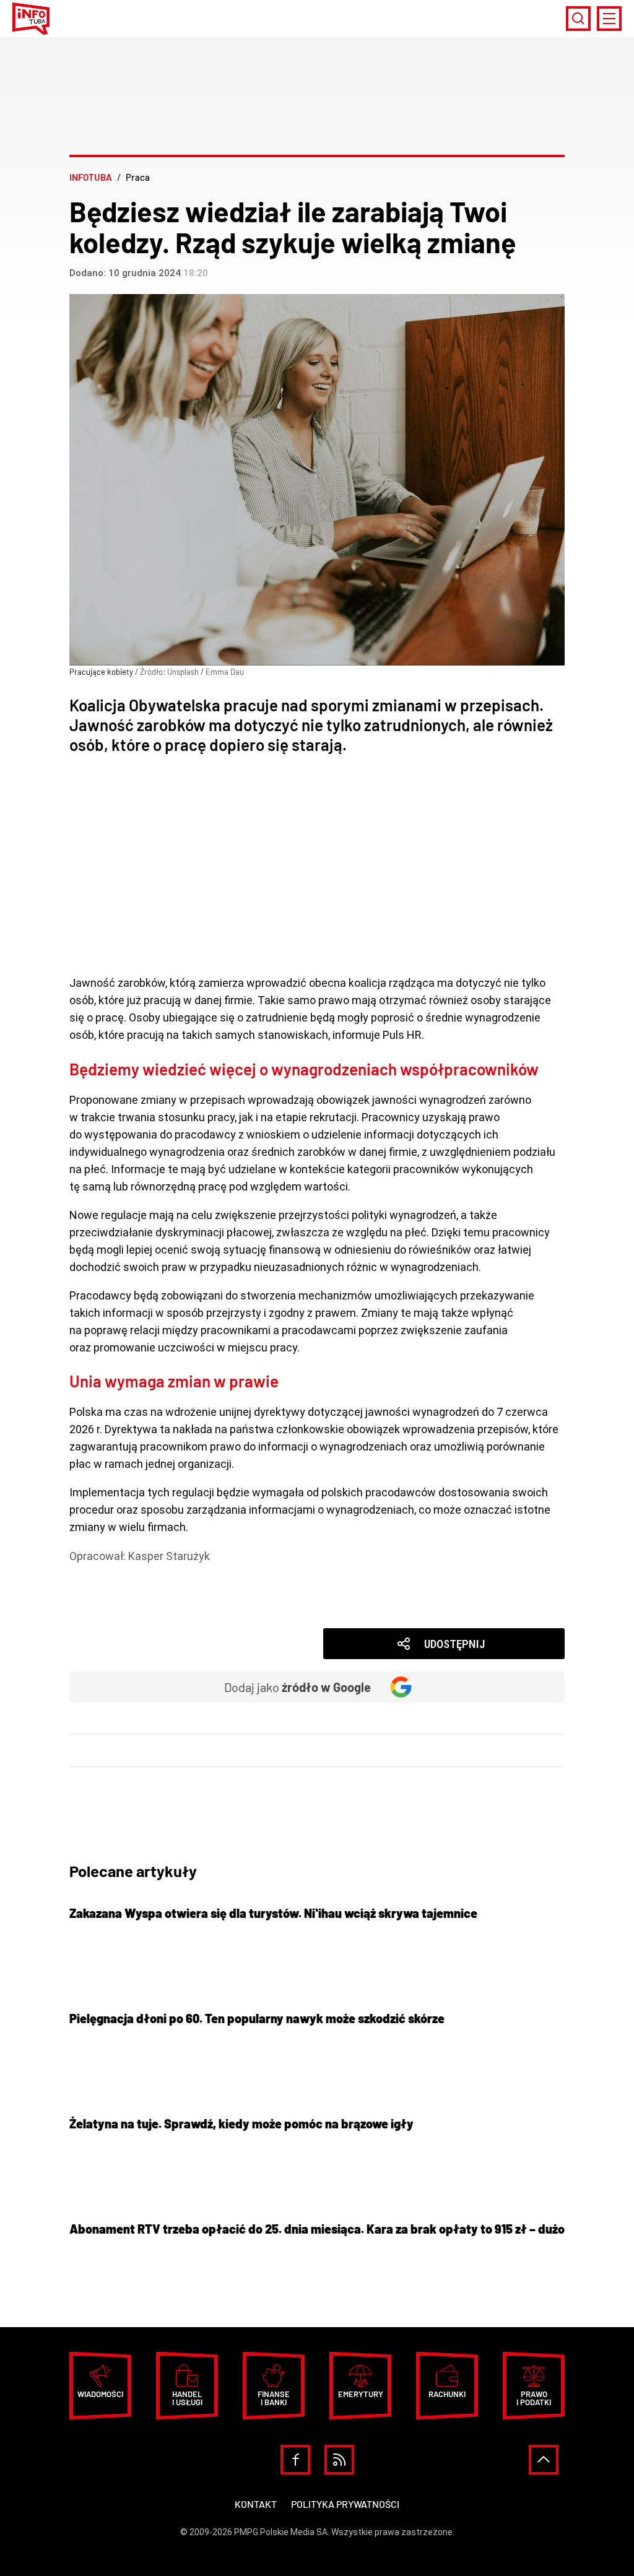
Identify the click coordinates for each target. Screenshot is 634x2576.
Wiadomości (119, 1608)
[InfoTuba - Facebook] (295, 2460)
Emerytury (361, 2394)
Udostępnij (454, 1644)
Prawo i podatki (534, 2398)
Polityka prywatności (345, 2504)
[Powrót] (544, 2460)
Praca (102, 1573)
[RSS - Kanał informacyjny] (339, 2460)
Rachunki (447, 2394)
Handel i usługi (187, 2398)
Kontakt (256, 2504)
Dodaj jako (297, 1687)
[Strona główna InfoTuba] (31, 19)
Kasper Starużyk (169, 1556)
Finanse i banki (124, 1591)
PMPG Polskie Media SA (281, 2532)
